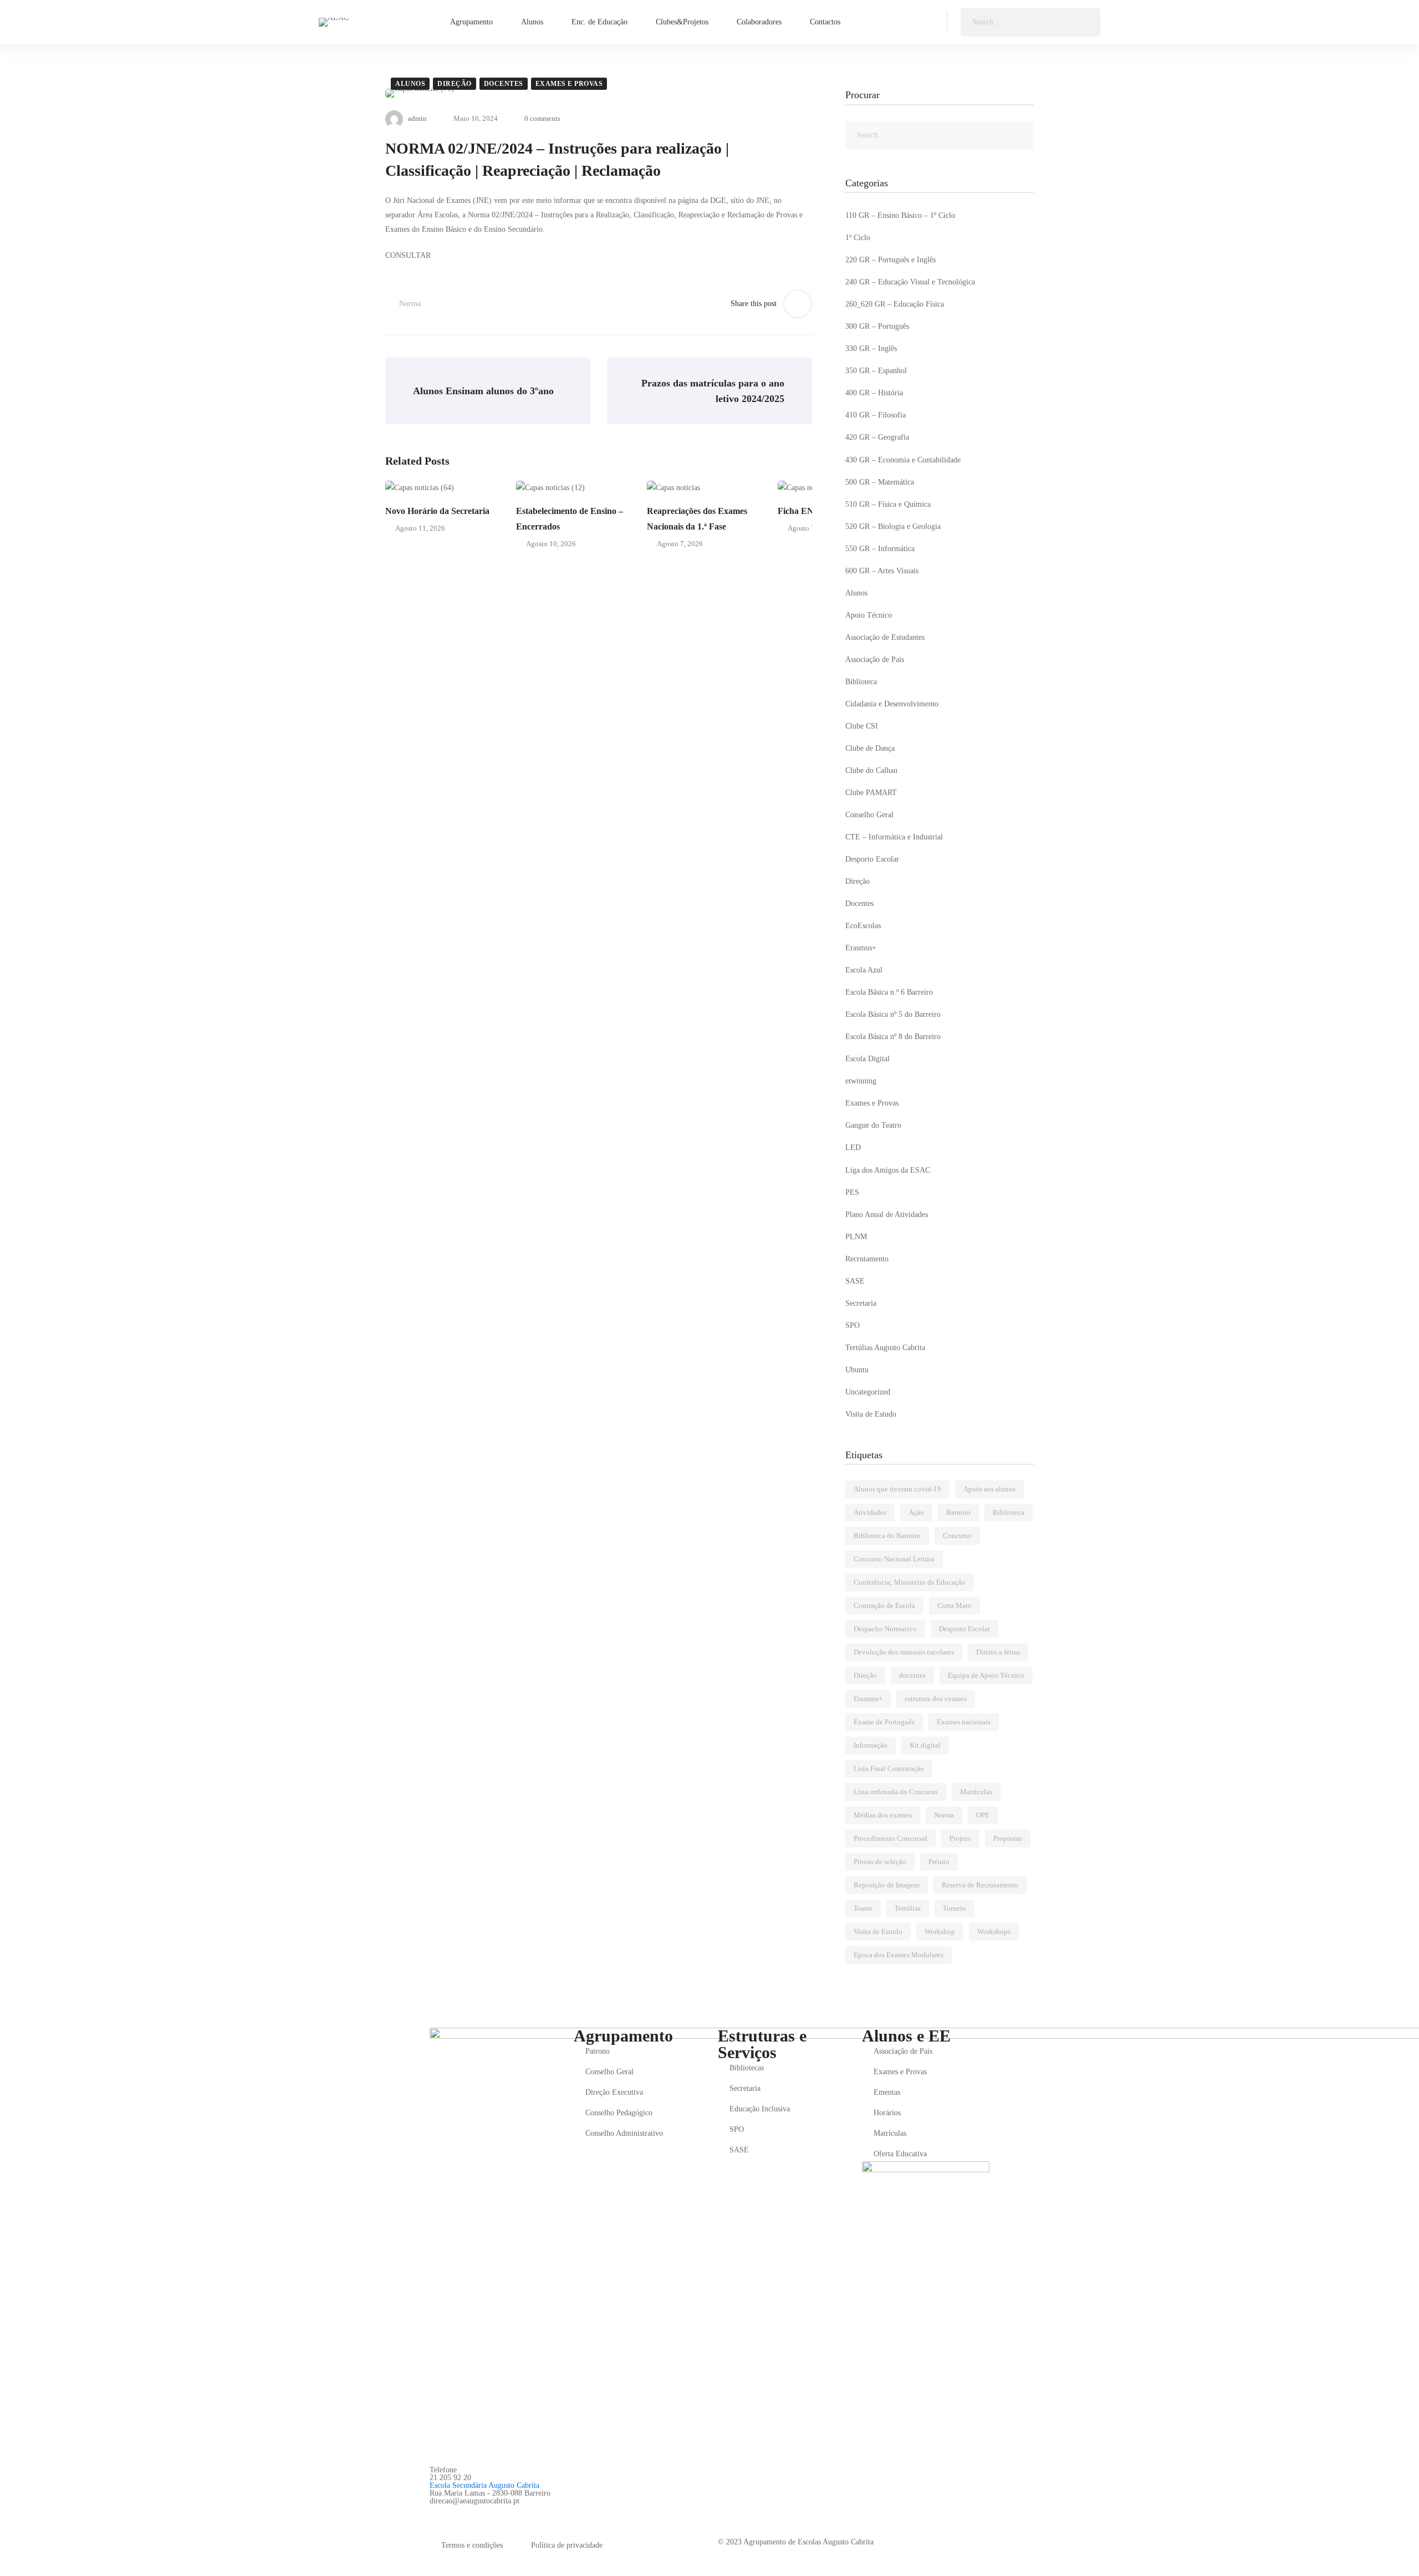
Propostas (1008, 1838)
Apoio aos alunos (989, 1489)
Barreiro (958, 1512)
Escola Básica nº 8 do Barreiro (893, 1037)
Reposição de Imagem (887, 1885)
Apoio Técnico (869, 615)
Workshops (994, 1931)
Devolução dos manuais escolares (904, 1652)
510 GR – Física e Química (888, 504)
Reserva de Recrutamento (980, 1885)
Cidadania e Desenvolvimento (892, 704)
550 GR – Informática (880, 549)
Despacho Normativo (885, 1629)
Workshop (940, 1931)
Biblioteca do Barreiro (887, 1536)
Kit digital (925, 1745)
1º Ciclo (858, 238)
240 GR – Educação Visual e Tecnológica (910, 282)
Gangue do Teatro (873, 1125)
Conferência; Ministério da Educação (910, 1582)
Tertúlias (908, 1908)
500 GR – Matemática (880, 482)
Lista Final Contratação (889, 1768)
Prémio (939, 1862)
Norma (410, 304)
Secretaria (861, 1303)
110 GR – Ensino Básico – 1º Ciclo (900, 215)
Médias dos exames (883, 1815)
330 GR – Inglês (871, 348)
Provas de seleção (880, 1862)
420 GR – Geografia (877, 437)
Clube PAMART (871, 793)
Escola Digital (867, 1059)
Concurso (957, 1536)
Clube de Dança (870, 748)
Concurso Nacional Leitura (894, 1559)
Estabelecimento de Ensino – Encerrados (570, 519)
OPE (983, 1815)
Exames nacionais (964, 1722)
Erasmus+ (861, 948)
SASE (855, 1281)
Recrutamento (867, 1259)
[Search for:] (1030, 22)
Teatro (863, 1908)
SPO (853, 1325)
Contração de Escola (884, 1605)
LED (853, 1147)
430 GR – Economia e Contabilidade (903, 460)
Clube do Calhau (871, 770)
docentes (912, 1675)
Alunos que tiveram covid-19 (897, 1489)
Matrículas (976, 1792)
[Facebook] (434, 2513)
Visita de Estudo (871, 1414)
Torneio (954, 1908)
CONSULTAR (408, 255)
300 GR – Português (877, 326)
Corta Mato (954, 1605)
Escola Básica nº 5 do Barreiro (893, 1014)
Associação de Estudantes (885, 637)
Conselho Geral (869, 815)
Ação (916, 1512)
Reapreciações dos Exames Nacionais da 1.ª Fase (697, 519)
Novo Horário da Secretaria (437, 511)
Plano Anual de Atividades (887, 1215)
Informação (871, 1745)
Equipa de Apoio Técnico (986, 1675)
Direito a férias (998, 1652)
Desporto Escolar (872, 859)
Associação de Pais (875, 660)
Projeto (960, 1838)
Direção (455, 84)
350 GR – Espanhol (876, 371)
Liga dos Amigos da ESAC (888, 1170)
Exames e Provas (569, 84)
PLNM (856, 1237)
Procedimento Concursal (890, 1838)
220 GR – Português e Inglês (890, 260)
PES (852, 1192)
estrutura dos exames (936, 1699)
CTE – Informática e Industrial (894, 837)
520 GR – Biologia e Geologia (893, 526)
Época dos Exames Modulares (899, 1955)
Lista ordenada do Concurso (896, 1792)
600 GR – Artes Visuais (882, 571)
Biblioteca (861, 682)
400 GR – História (874, 393)
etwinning (861, 1081)
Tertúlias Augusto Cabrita (885, 1348)
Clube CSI (862, 726)
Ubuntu (857, 1370)
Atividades (870, 1512)
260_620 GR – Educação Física (895, 304)
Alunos (410, 84)
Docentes (504, 84)
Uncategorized (868, 1392)
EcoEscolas (863, 926)
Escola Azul (864, 970)
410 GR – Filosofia (876, 415)
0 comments (542, 118)
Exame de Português (884, 1722)
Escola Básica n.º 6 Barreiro (889, 992)
